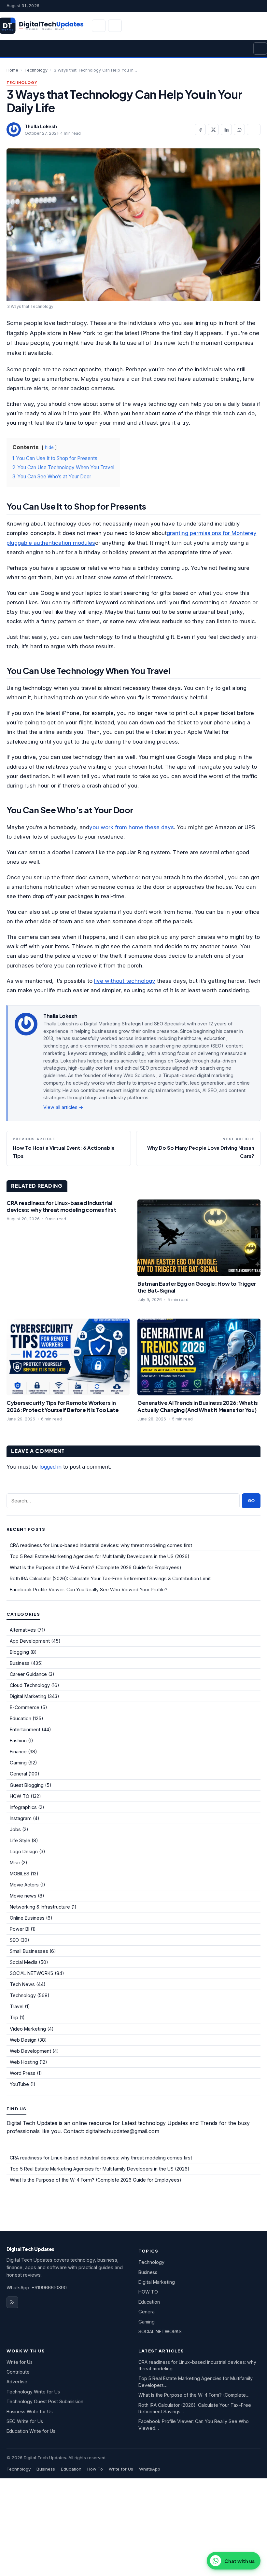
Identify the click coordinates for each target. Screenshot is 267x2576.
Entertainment (25, 1729)
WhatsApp (150, 2469)
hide (49, 447)
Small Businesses (29, 1951)
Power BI (20, 1929)
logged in (50, 1467)
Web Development (30, 2051)
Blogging (19, 1652)
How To (95, 2469)
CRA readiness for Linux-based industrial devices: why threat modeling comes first (61, 1206)
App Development (30, 1641)
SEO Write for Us (25, 2421)
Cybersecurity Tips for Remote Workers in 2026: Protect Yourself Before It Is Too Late (63, 1406)
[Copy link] (254, 130)
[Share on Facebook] (200, 130)
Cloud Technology (30, 1685)
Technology (36, 70)
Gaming (18, 1763)
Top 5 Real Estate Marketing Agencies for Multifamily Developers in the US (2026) (100, 1556)
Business (20, 1663)
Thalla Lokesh (41, 126)
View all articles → (63, 1107)
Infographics (23, 1807)
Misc (15, 1863)
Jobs (15, 1829)
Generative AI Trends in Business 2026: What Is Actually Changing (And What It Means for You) (198, 1406)
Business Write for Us (30, 2412)
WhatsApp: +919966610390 (37, 2288)
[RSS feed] (12, 2302)
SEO (14, 1940)
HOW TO (20, 1796)
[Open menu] (260, 48)
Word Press (23, 2073)
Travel (17, 2006)
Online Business (27, 1918)
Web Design (23, 2040)
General (18, 1774)
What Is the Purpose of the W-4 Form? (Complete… (194, 2395)
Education (21, 1718)
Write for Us (20, 2362)
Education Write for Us (31, 2431)
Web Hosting (24, 2062)
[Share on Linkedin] (226, 130)
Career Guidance (28, 1674)
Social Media (24, 1962)
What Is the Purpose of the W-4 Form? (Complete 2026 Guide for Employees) (96, 1567)
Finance (18, 1752)
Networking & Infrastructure (40, 1907)
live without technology (125, 981)
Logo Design (24, 1851)
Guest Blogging (27, 1785)
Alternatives (23, 1630)
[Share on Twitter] (213, 130)
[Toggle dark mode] (115, 26)
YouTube (19, 2084)
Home (12, 70)
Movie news (23, 1896)
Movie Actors (24, 1885)
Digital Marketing (28, 1696)
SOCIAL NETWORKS (32, 1973)
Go (251, 1501)
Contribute (18, 2372)
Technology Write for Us (33, 2392)
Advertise (17, 2382)
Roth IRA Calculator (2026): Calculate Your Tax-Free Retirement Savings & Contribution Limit (110, 1578)
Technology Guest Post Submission (45, 2401)
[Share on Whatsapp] (239, 130)
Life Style (20, 1840)
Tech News (22, 1984)
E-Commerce (25, 1707)
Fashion (18, 1740)
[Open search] (99, 26)
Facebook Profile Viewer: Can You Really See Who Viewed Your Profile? (89, 1589)
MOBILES (20, 1874)
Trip (14, 2017)
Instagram (21, 1818)
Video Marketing (28, 2029)
